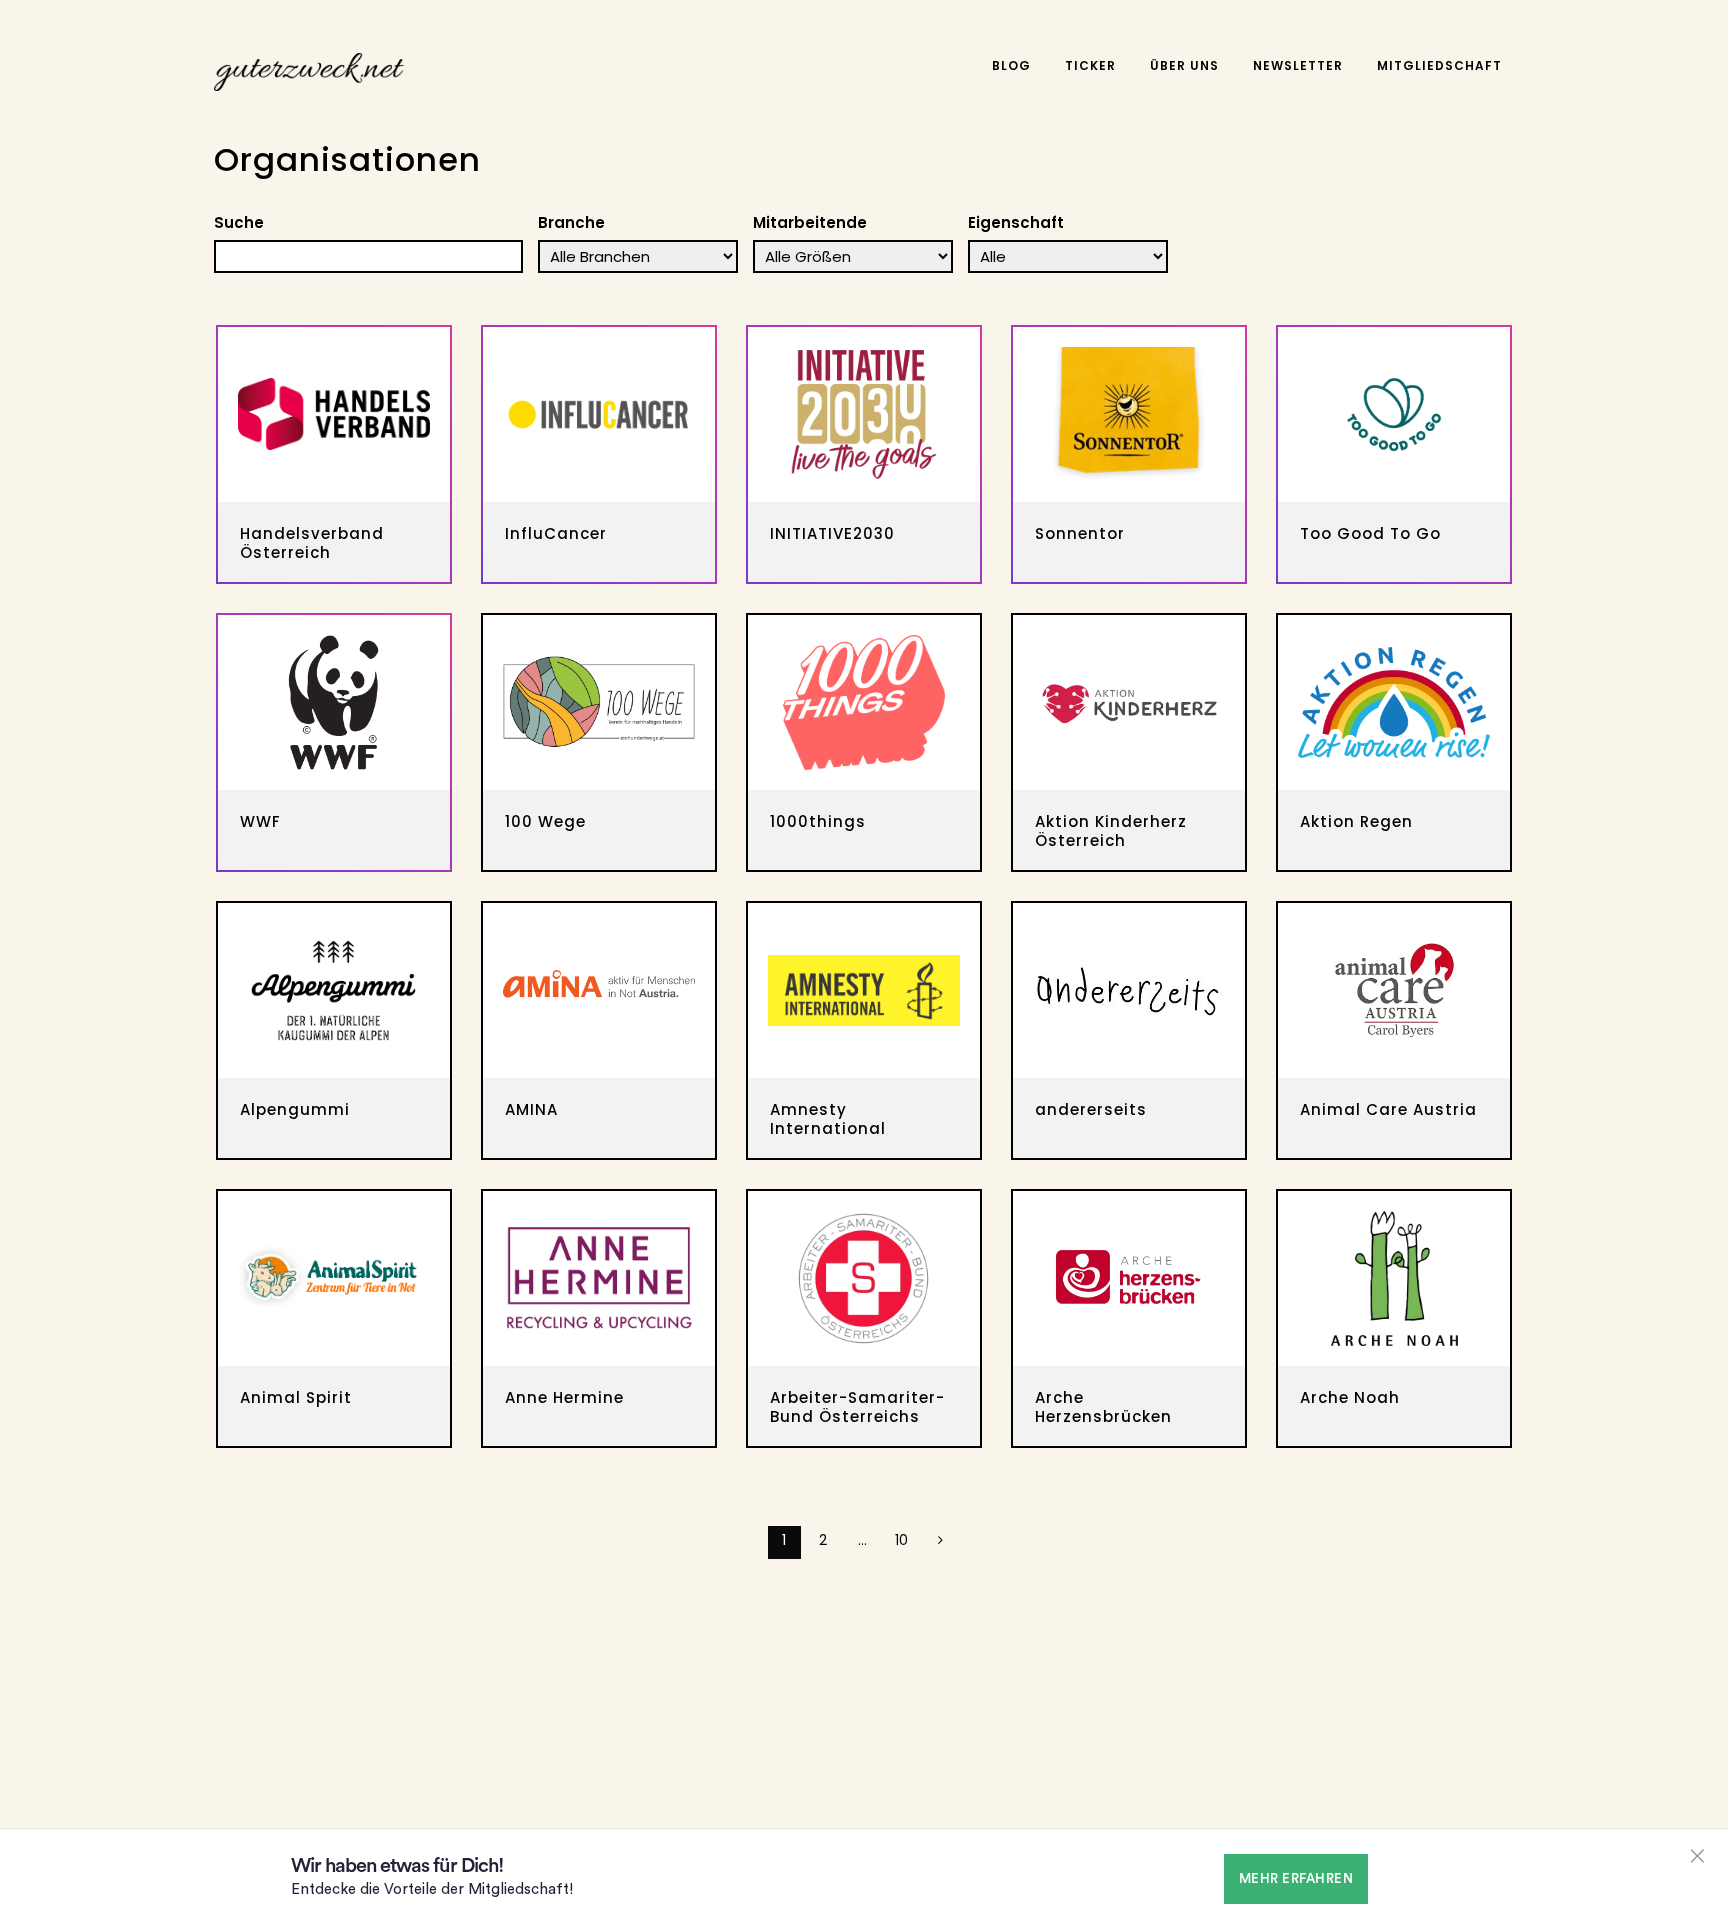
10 (901, 1540)
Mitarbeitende (810, 222)
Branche (571, 222)
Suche (239, 222)
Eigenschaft (1016, 222)
